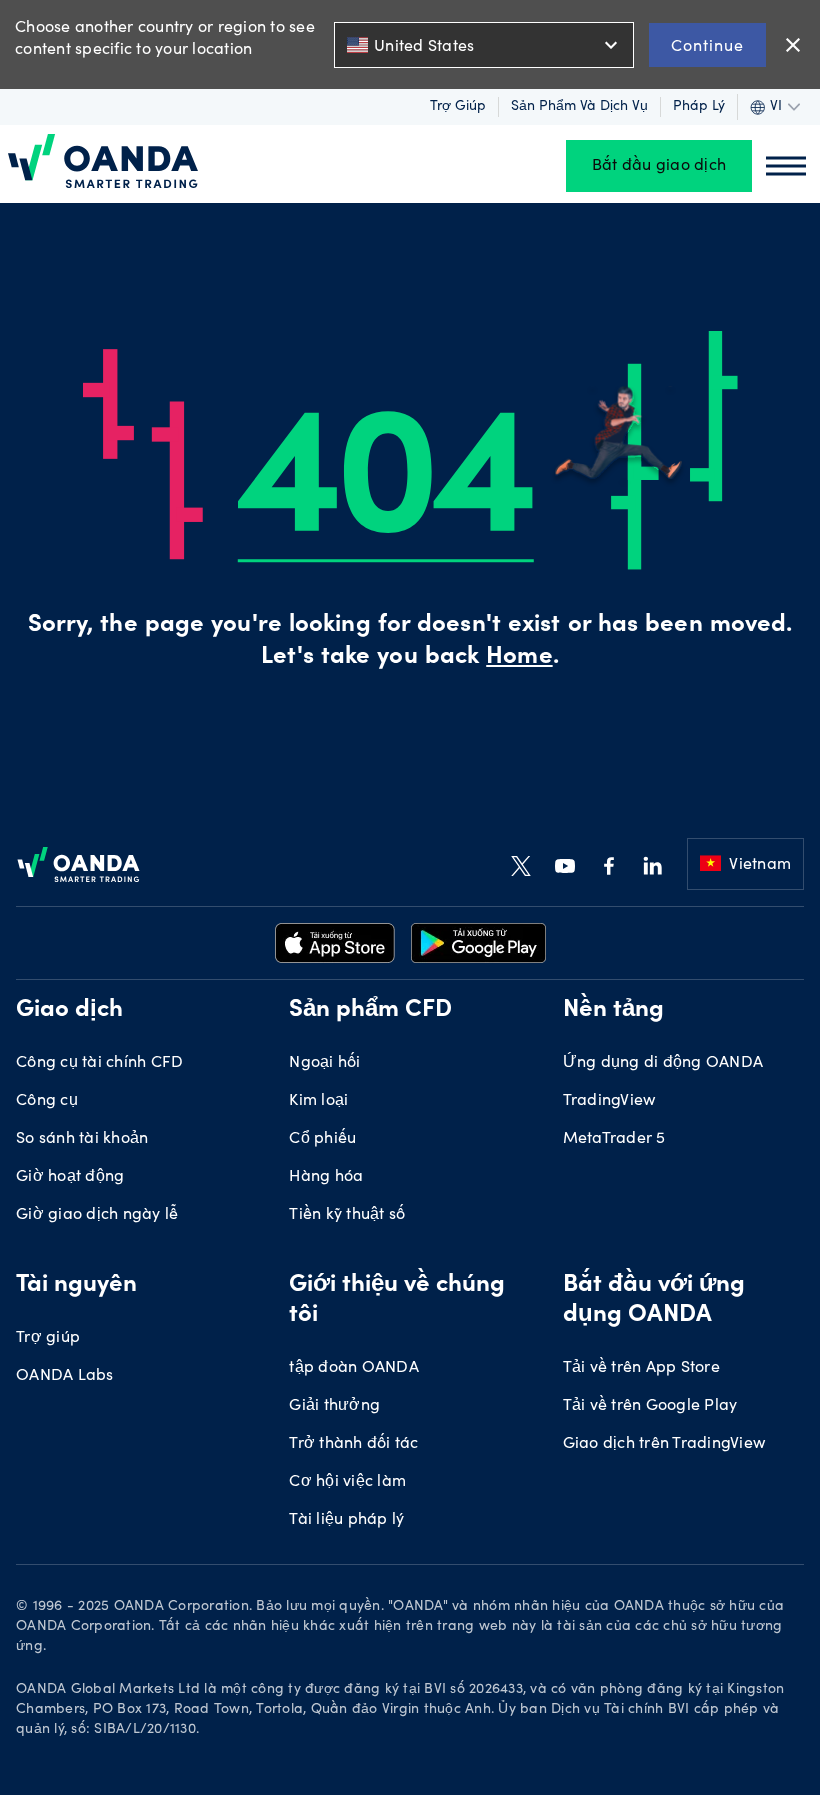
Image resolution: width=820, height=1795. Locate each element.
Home (519, 658)
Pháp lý (699, 107)
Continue (707, 44)
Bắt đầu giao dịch (659, 166)
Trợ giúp (458, 107)
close (793, 45)
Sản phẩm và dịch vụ (579, 107)
